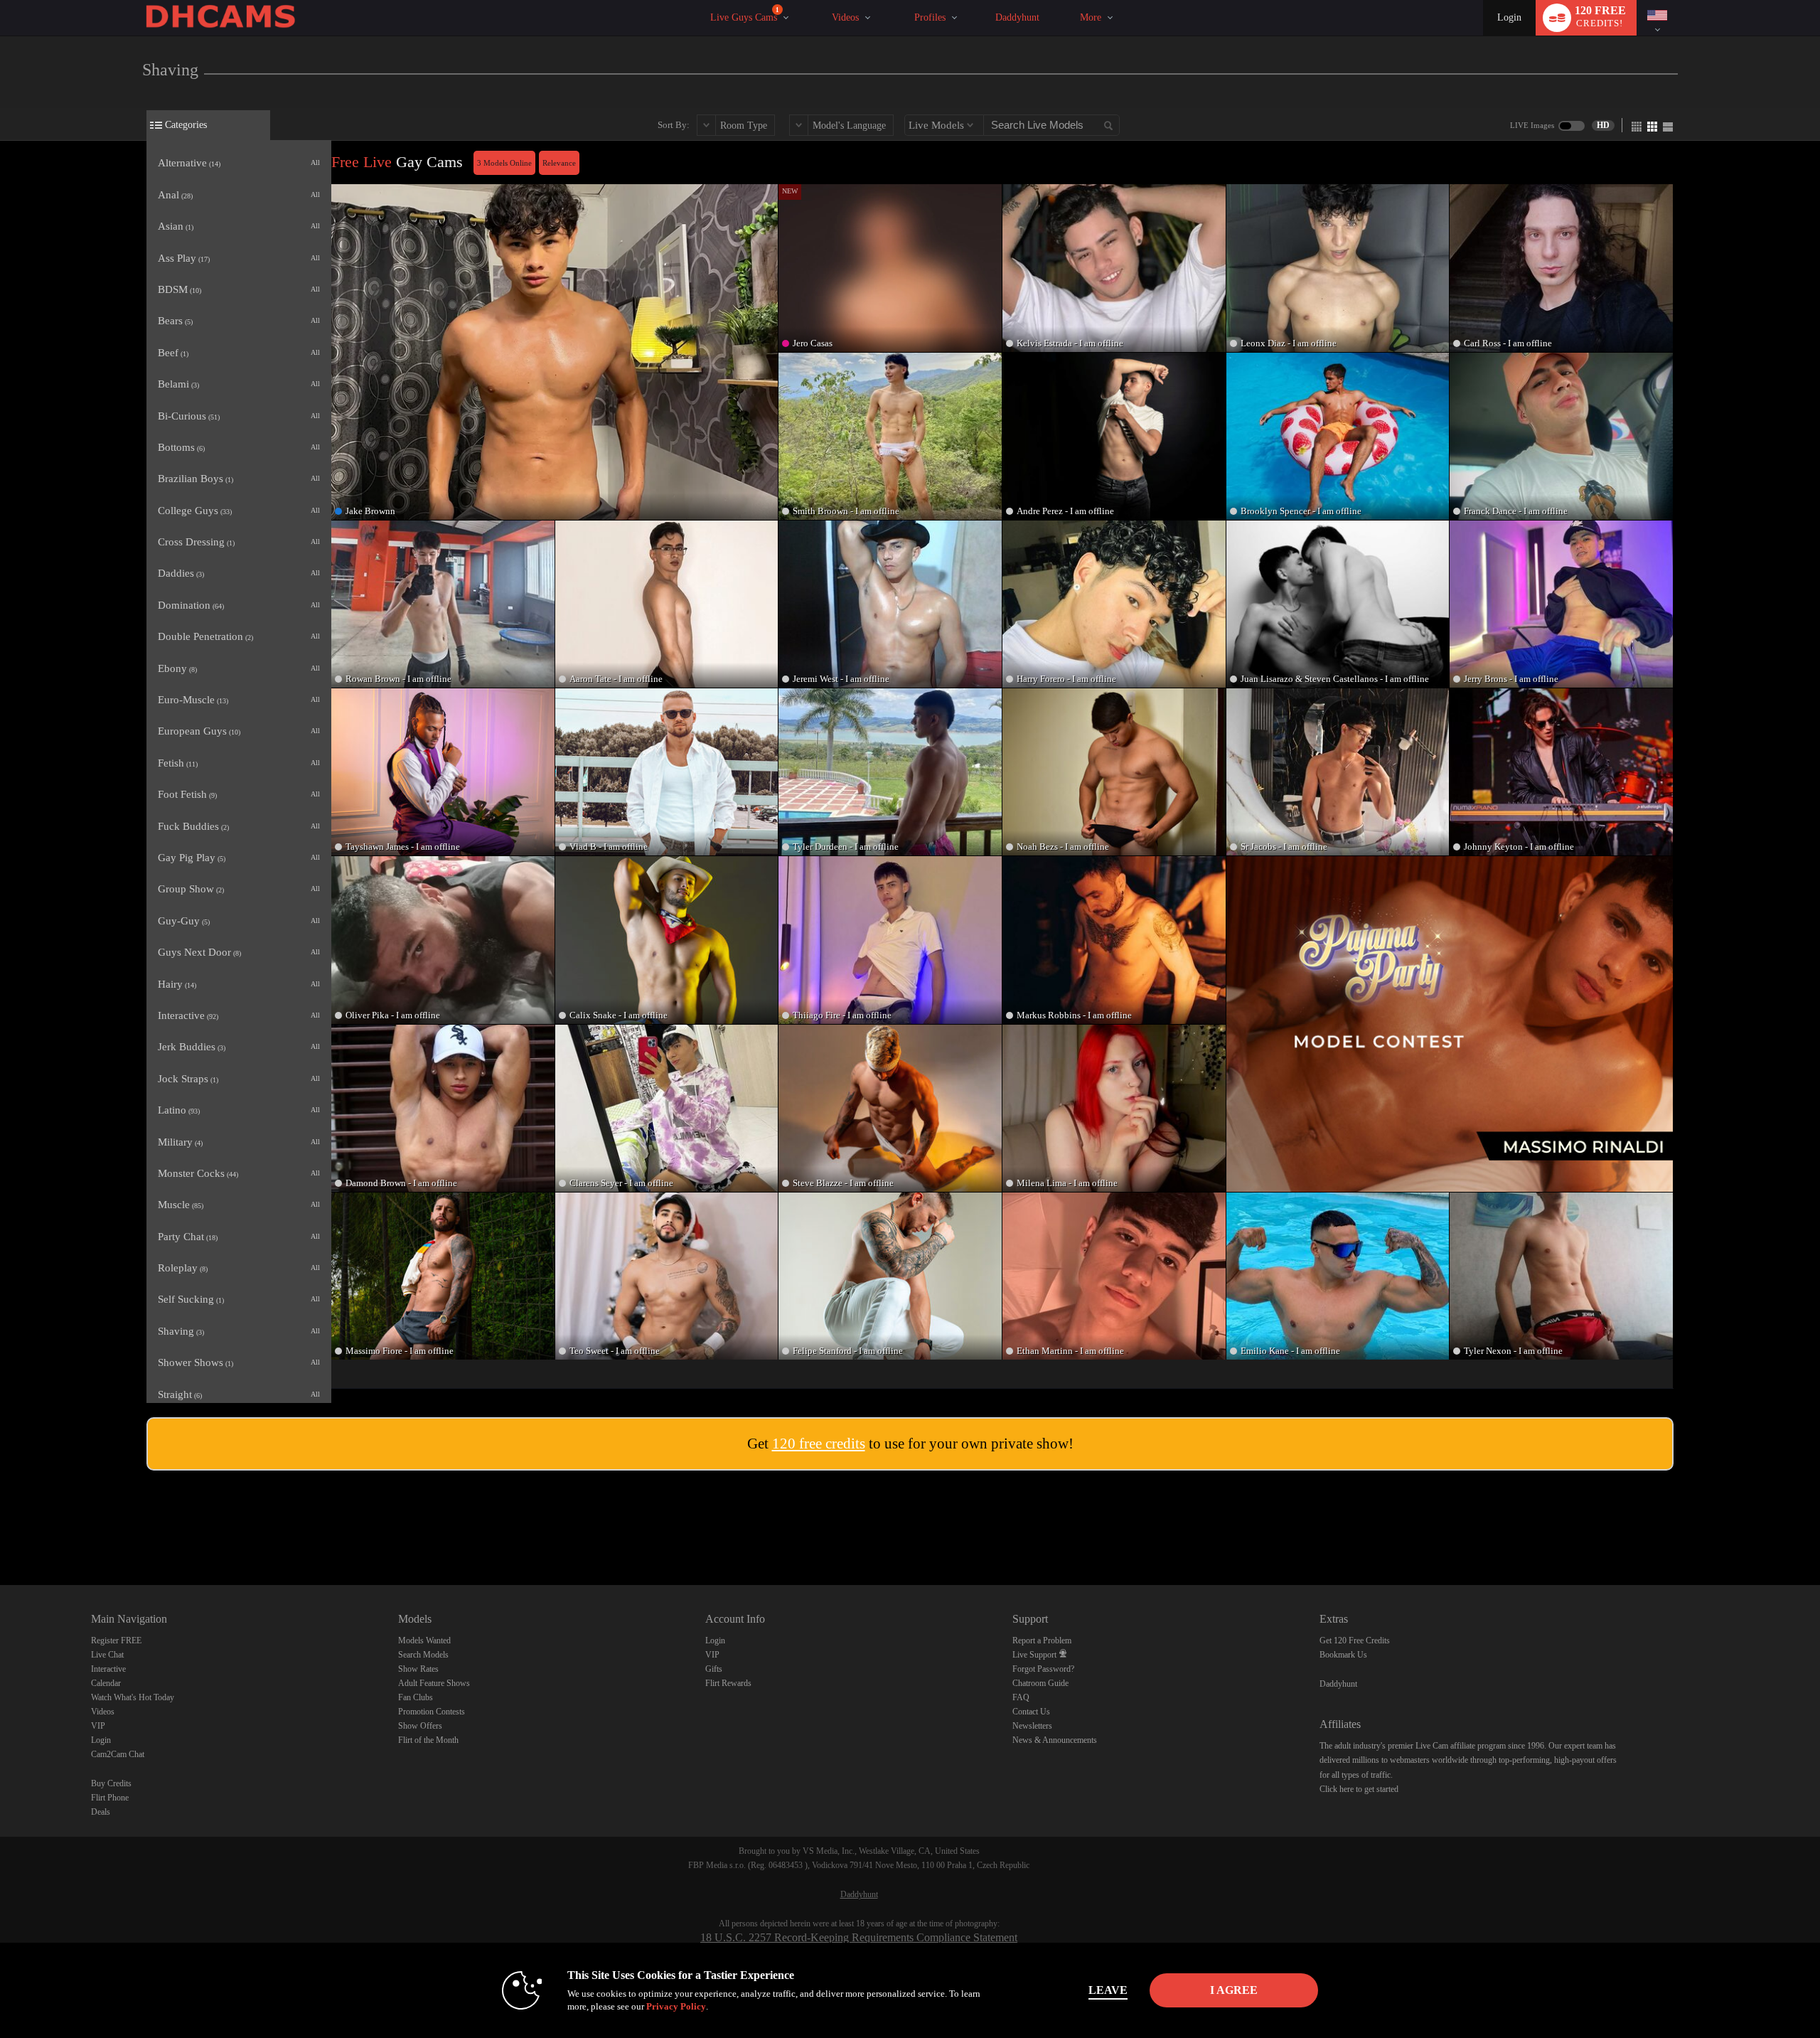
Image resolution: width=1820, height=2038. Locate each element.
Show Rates (418, 1669)
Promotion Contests (432, 1712)
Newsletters (1032, 1726)
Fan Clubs (416, 1697)
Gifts (714, 1669)
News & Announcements (1055, 1740)
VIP (98, 1726)
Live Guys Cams (745, 15)
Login (1509, 17)
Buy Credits (111, 1783)
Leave (1108, 1990)
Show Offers (420, 1726)
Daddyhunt (1017, 17)
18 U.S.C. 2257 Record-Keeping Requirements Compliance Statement (859, 1937)
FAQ (1021, 1697)
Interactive (108, 1669)
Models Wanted (424, 1640)
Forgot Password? (1043, 1669)
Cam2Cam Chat (118, 1754)
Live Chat (107, 1655)
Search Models (423, 1655)
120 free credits (819, 1444)
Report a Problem (1042, 1640)
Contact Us (1031, 1712)
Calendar (106, 1683)
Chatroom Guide (1040, 1683)
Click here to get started (1359, 1789)
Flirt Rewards (728, 1683)
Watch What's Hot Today (133, 1697)
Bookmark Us (1343, 1655)
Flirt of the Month (428, 1740)
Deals (101, 1812)
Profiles (930, 17)
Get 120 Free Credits (1355, 1640)
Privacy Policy (676, 2006)
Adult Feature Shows (434, 1683)
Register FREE (116, 1640)
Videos (845, 17)
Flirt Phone (110, 1798)
